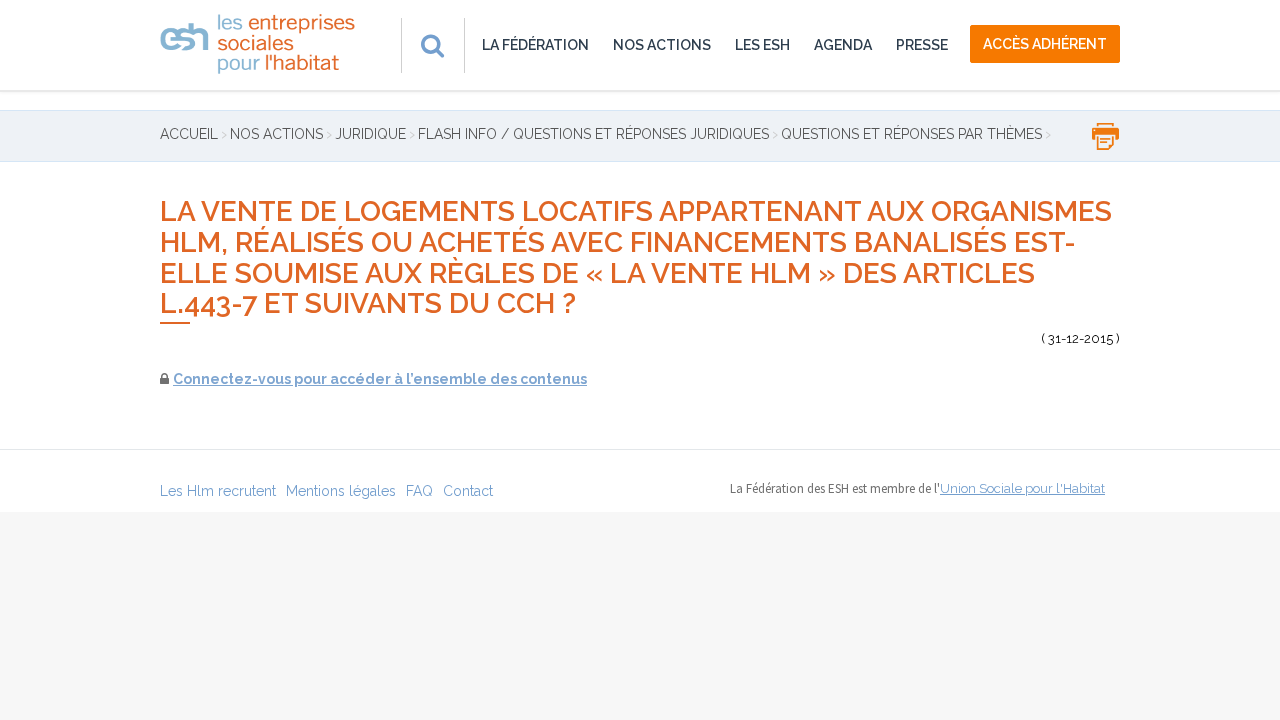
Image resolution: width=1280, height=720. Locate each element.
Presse (922, 45)
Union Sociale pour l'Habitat (1022, 488)
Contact (468, 491)
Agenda (843, 45)
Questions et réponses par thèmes (911, 134)
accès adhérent (1045, 44)
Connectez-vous (232, 379)
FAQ (419, 491)
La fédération (535, 45)
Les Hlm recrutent (218, 491)
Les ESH (762, 45)
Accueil (189, 134)
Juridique (370, 134)
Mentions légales (341, 491)
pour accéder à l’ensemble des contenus (439, 379)
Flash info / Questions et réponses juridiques (593, 134)
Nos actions (662, 45)
